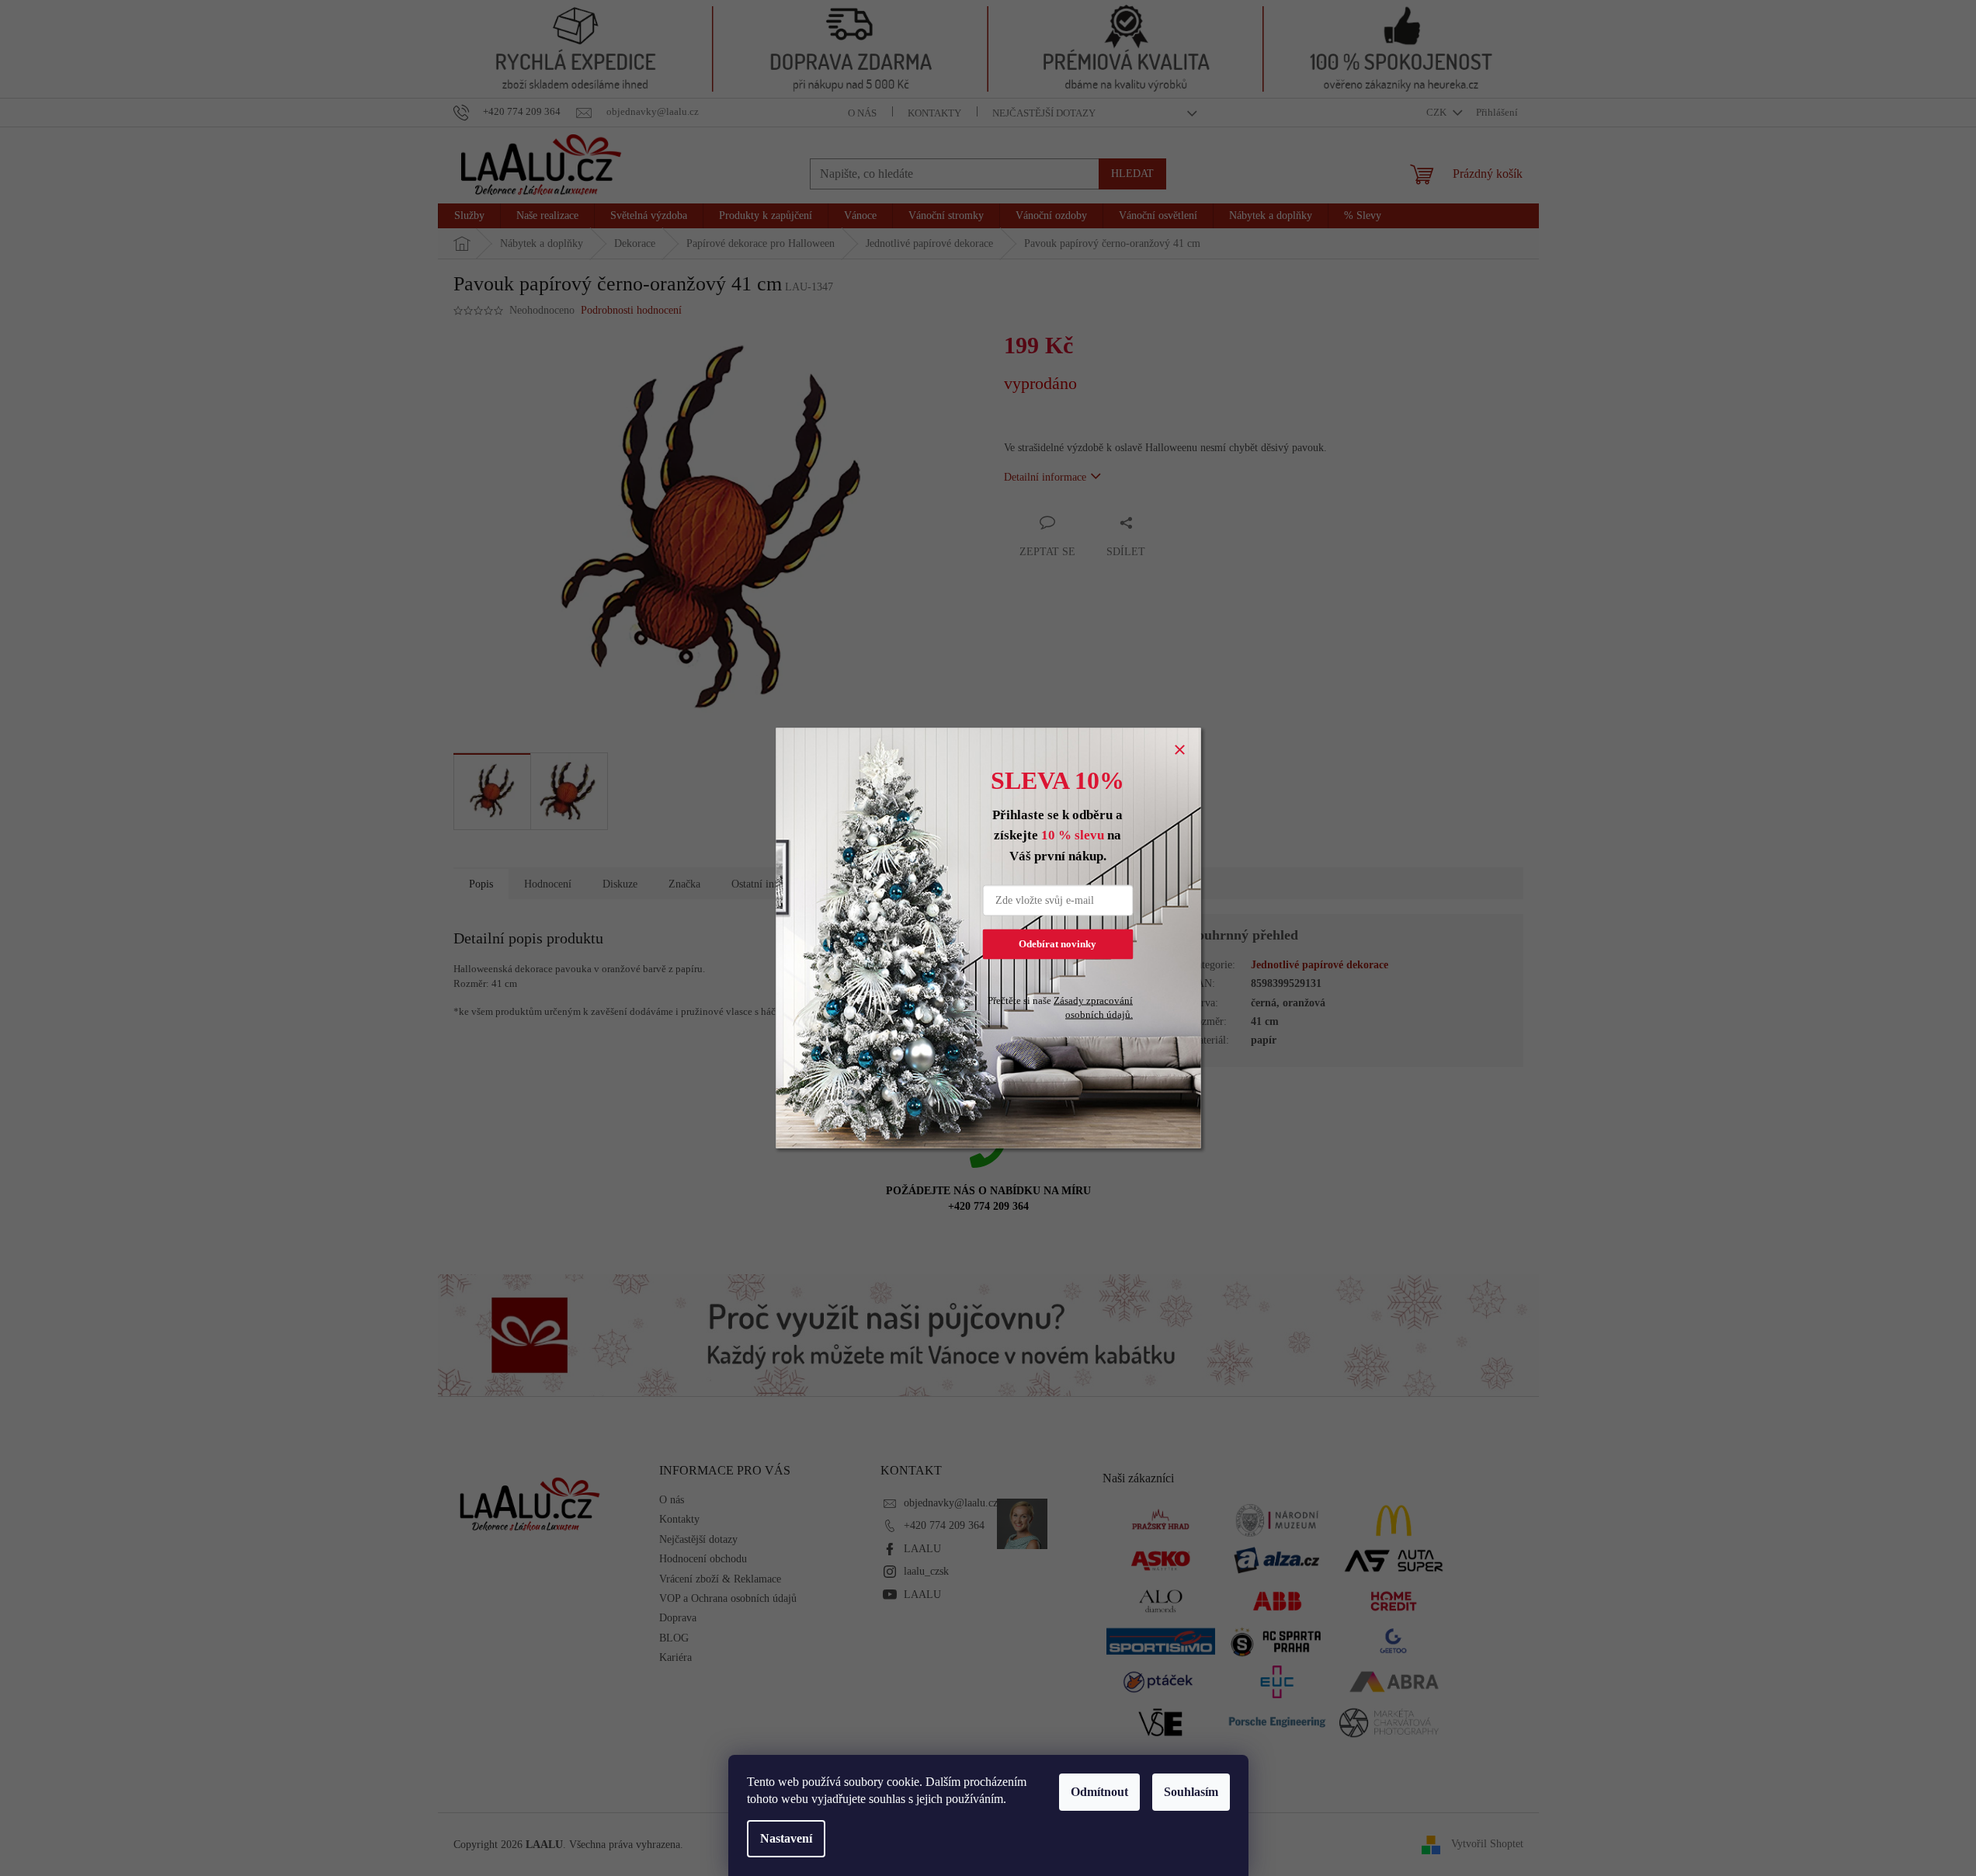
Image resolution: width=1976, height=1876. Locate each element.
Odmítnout (1099, 1792)
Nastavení (786, 1838)
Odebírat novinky (1057, 944)
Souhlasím (1191, 1792)
